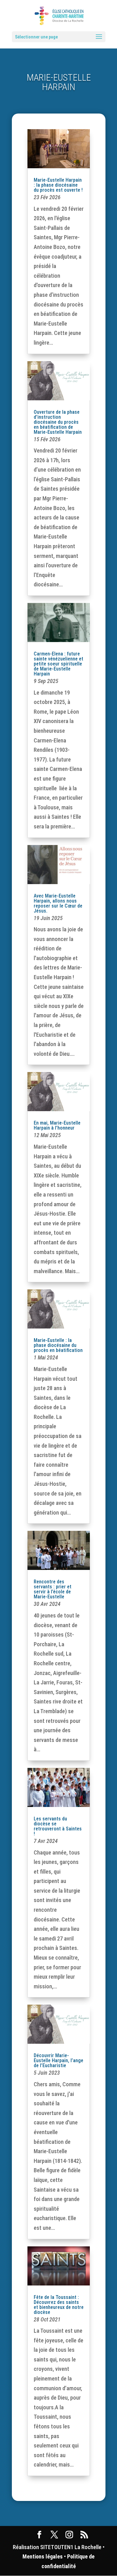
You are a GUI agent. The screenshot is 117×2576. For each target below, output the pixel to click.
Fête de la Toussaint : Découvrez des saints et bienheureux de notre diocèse (59, 2305)
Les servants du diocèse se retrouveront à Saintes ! (58, 1826)
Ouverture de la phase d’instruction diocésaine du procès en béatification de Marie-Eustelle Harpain (58, 422)
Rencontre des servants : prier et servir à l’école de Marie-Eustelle (53, 1589)
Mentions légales (43, 2556)
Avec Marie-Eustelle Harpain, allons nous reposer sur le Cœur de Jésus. (58, 903)
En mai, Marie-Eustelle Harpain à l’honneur (57, 1125)
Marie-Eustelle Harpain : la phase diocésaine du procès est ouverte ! (58, 185)
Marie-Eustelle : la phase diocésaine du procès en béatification (58, 1345)
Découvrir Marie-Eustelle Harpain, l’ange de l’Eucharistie (58, 2060)
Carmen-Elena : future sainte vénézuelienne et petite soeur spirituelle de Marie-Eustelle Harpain (58, 664)
